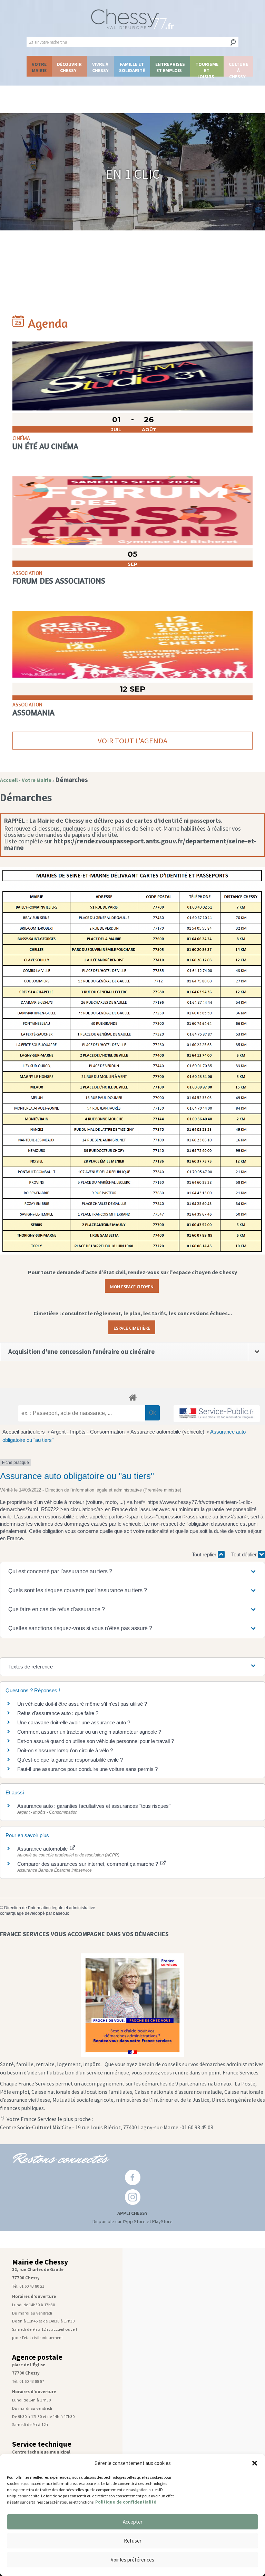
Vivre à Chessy (100, 67)
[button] (255, 2463)
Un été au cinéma (45, 446)
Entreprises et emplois (170, 67)
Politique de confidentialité (126, 2502)
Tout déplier (245, 1554)
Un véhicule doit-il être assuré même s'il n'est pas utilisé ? (82, 1704)
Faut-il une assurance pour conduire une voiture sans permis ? (87, 1769)
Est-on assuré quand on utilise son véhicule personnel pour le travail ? (96, 1741)
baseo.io (61, 1913)
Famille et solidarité (132, 67)
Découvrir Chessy (69, 67)
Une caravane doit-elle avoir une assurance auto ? (74, 1722)
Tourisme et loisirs (207, 69)
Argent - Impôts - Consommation (88, 1432)
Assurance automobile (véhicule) (168, 1432)
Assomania (33, 712)
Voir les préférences (132, 2560)
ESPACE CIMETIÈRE (132, 1327)
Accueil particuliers (24, 1432)
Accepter (133, 2522)
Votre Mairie (39, 67)
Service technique (42, 2444)
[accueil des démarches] (132, 1397)
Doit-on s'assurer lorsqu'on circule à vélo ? (65, 1750)
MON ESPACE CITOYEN (132, 1286)
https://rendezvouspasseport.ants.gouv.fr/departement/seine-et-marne (130, 844)
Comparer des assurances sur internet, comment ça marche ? (88, 1864)
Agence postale (37, 2357)
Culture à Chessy (238, 69)
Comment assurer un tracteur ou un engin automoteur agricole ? (89, 1732)
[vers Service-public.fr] (217, 1414)
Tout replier (205, 1554)
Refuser (133, 2541)
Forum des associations (59, 581)
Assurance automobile (43, 1849)
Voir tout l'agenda (132, 741)
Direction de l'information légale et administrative (50, 1908)
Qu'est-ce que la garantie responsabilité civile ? (70, 1760)
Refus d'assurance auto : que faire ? (58, 1713)
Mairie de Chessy (40, 2262)
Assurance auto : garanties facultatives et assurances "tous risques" (94, 1806)
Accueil (9, 780)
